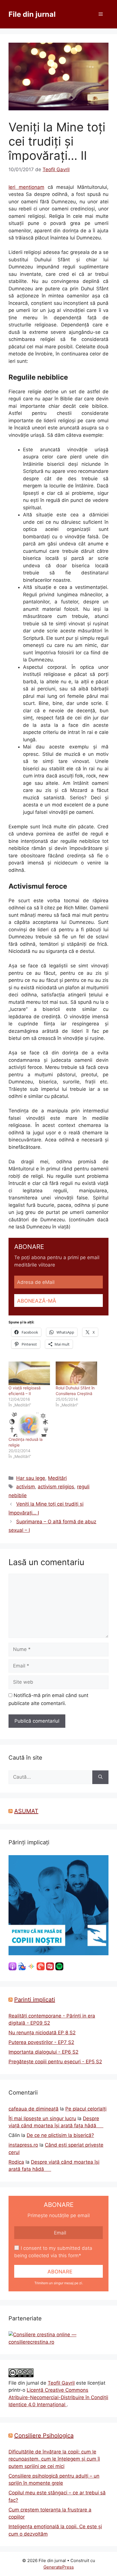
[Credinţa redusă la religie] (29, 1424)
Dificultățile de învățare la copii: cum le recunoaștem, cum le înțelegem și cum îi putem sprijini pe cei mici (54, 2459)
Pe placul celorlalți (86, 2109)
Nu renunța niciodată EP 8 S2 (42, 2033)
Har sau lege (31, 1478)
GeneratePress (59, 2567)
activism (26, 1487)
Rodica (16, 2162)
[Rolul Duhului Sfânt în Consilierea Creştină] (76, 1373)
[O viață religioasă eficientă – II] (29, 1373)
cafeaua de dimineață (34, 2109)
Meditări (57, 1478)
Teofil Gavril (61, 2383)
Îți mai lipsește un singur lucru (42, 2118)
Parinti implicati (35, 2000)
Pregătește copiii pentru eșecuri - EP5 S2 (55, 2062)
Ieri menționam (26, 187)
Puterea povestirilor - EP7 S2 (41, 2042)
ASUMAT (26, 1811)
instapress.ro (23, 2145)
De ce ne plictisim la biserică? (60, 2135)
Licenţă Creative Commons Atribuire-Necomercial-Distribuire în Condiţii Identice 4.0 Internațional (58, 2397)
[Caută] (100, 1777)
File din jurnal (32, 14)
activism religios (56, 1487)
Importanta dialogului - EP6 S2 (43, 2052)
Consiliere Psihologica (44, 2436)
